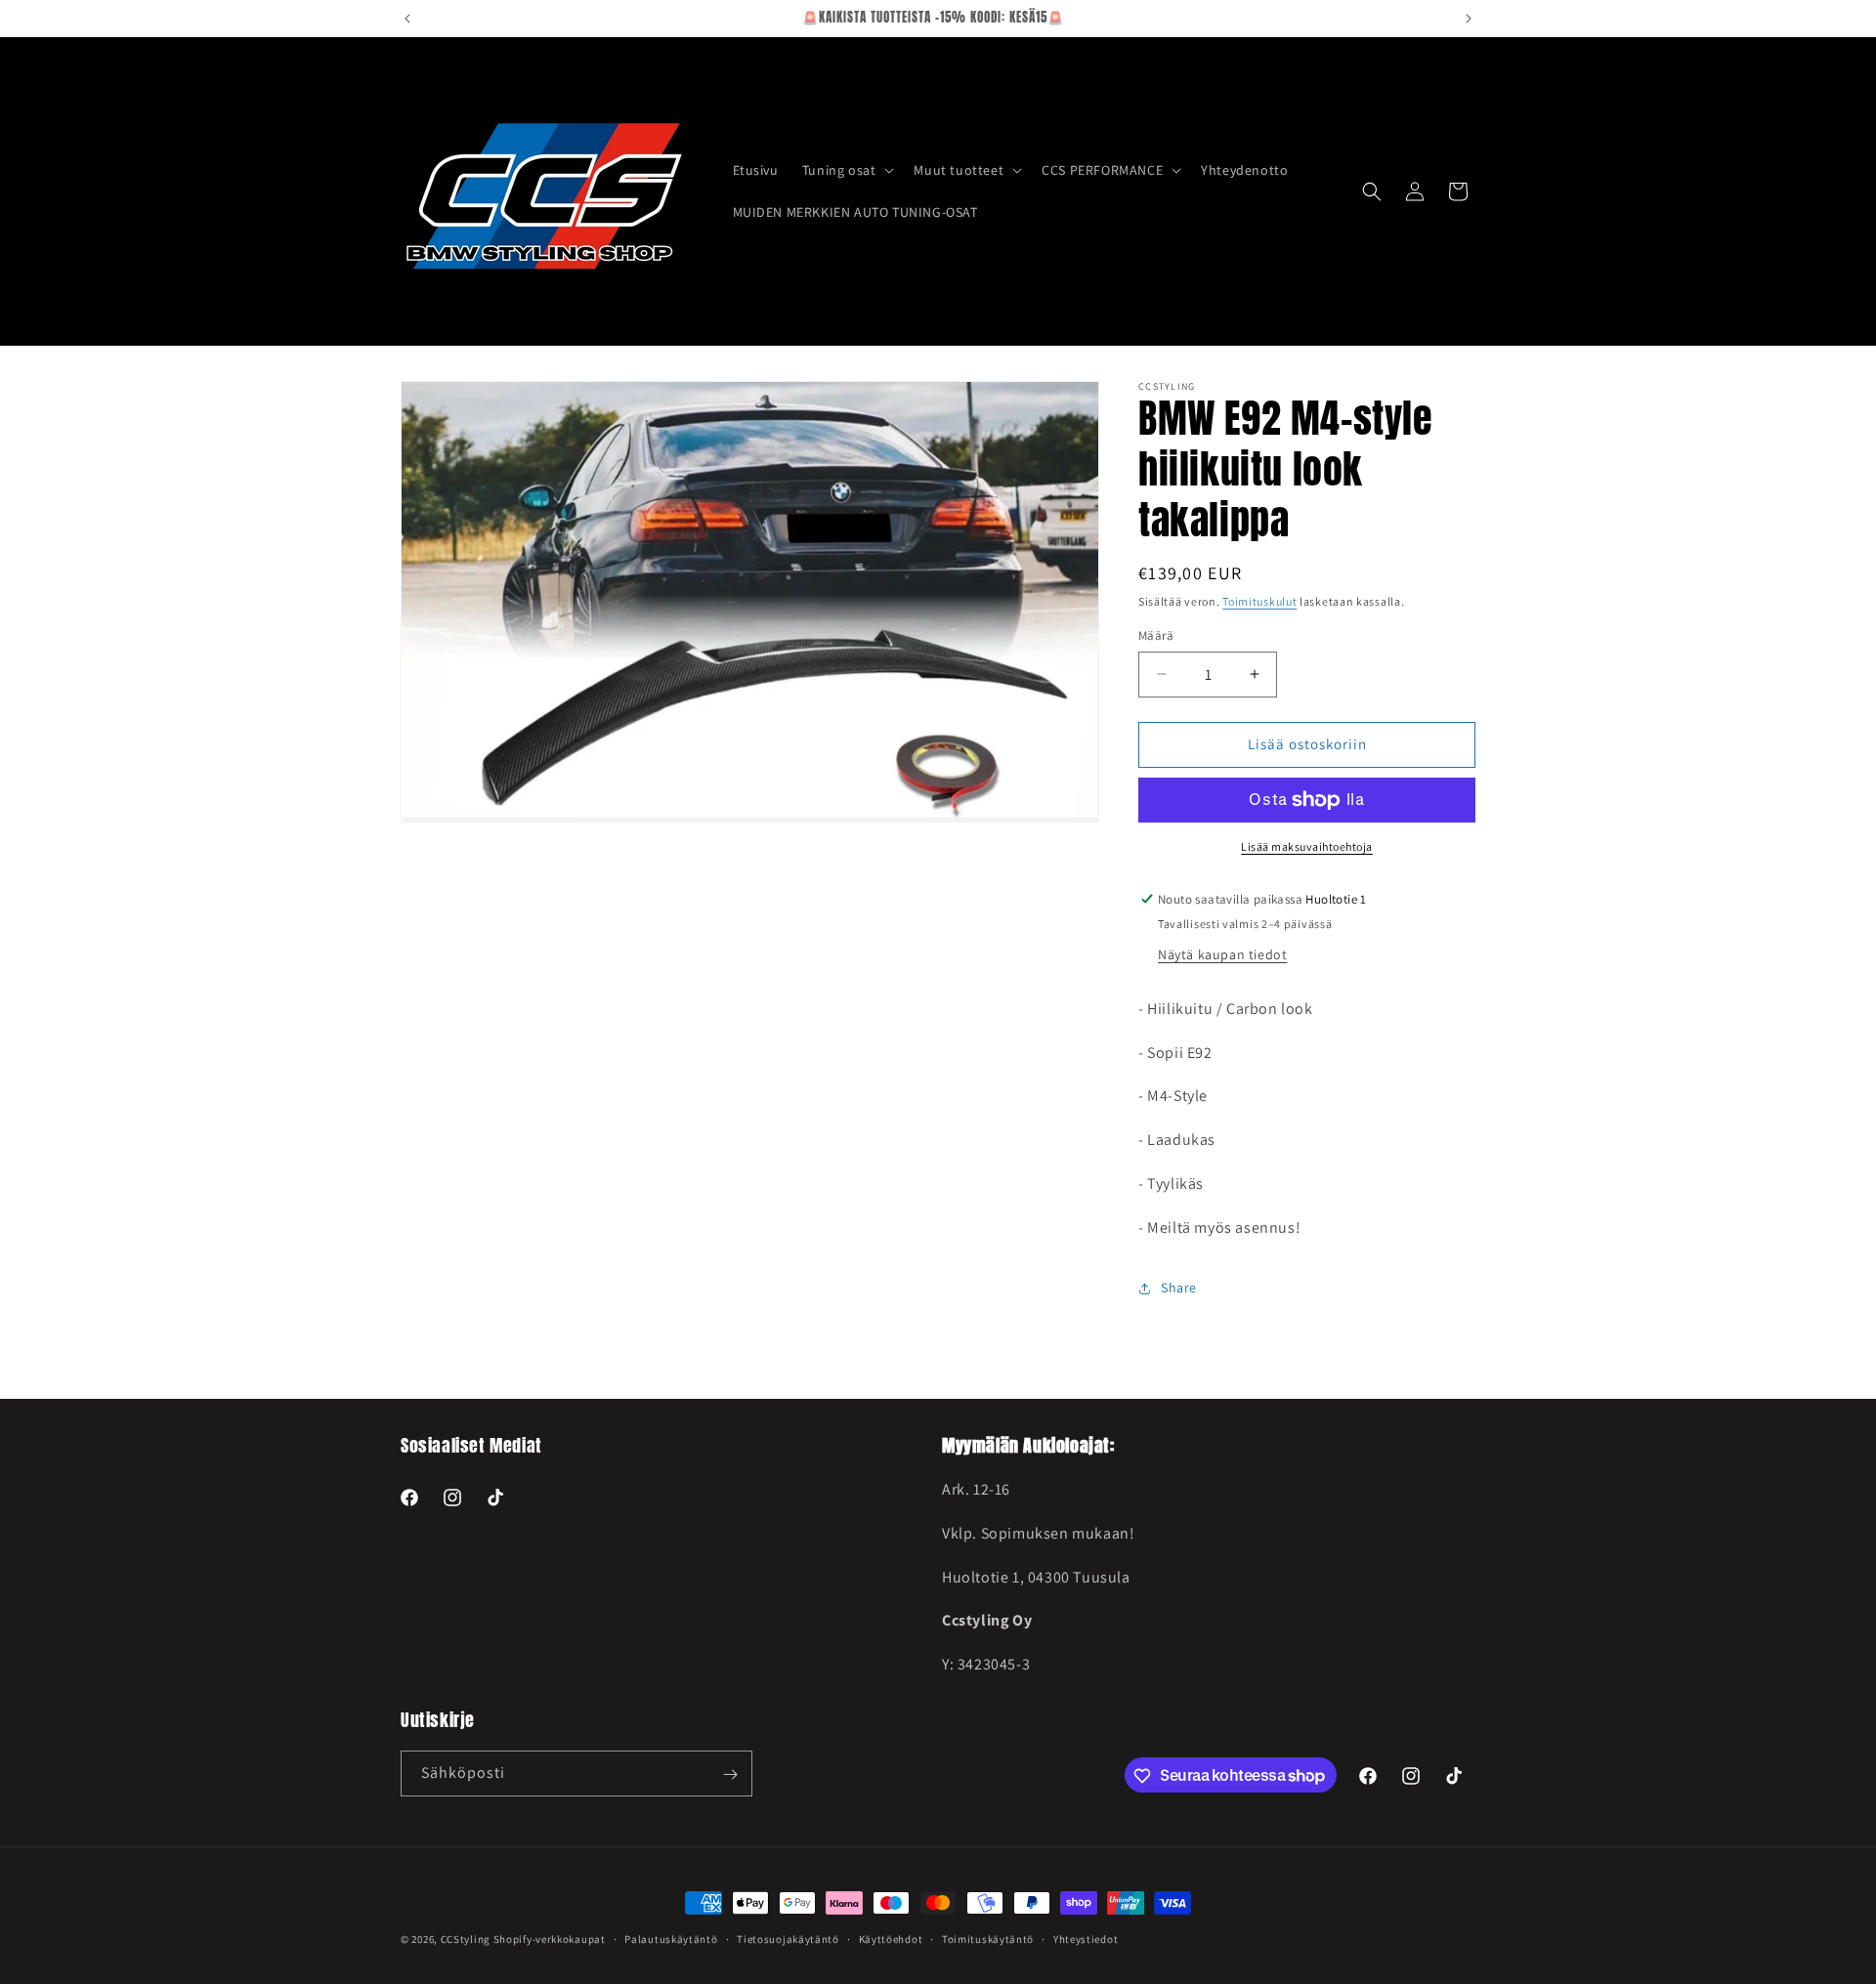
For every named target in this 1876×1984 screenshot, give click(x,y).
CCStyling (466, 1939)
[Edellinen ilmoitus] (407, 19)
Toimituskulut (1259, 601)
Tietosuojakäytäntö (788, 1938)
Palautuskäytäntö (671, 1938)
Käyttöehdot (891, 1938)
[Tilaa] (730, 1774)
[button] (847, 170)
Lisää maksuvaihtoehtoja (1307, 846)
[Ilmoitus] (1469, 19)
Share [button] (1179, 1287)
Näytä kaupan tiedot (1222, 954)
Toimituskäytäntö (988, 1938)
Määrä (1156, 635)
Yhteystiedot (1086, 1938)
